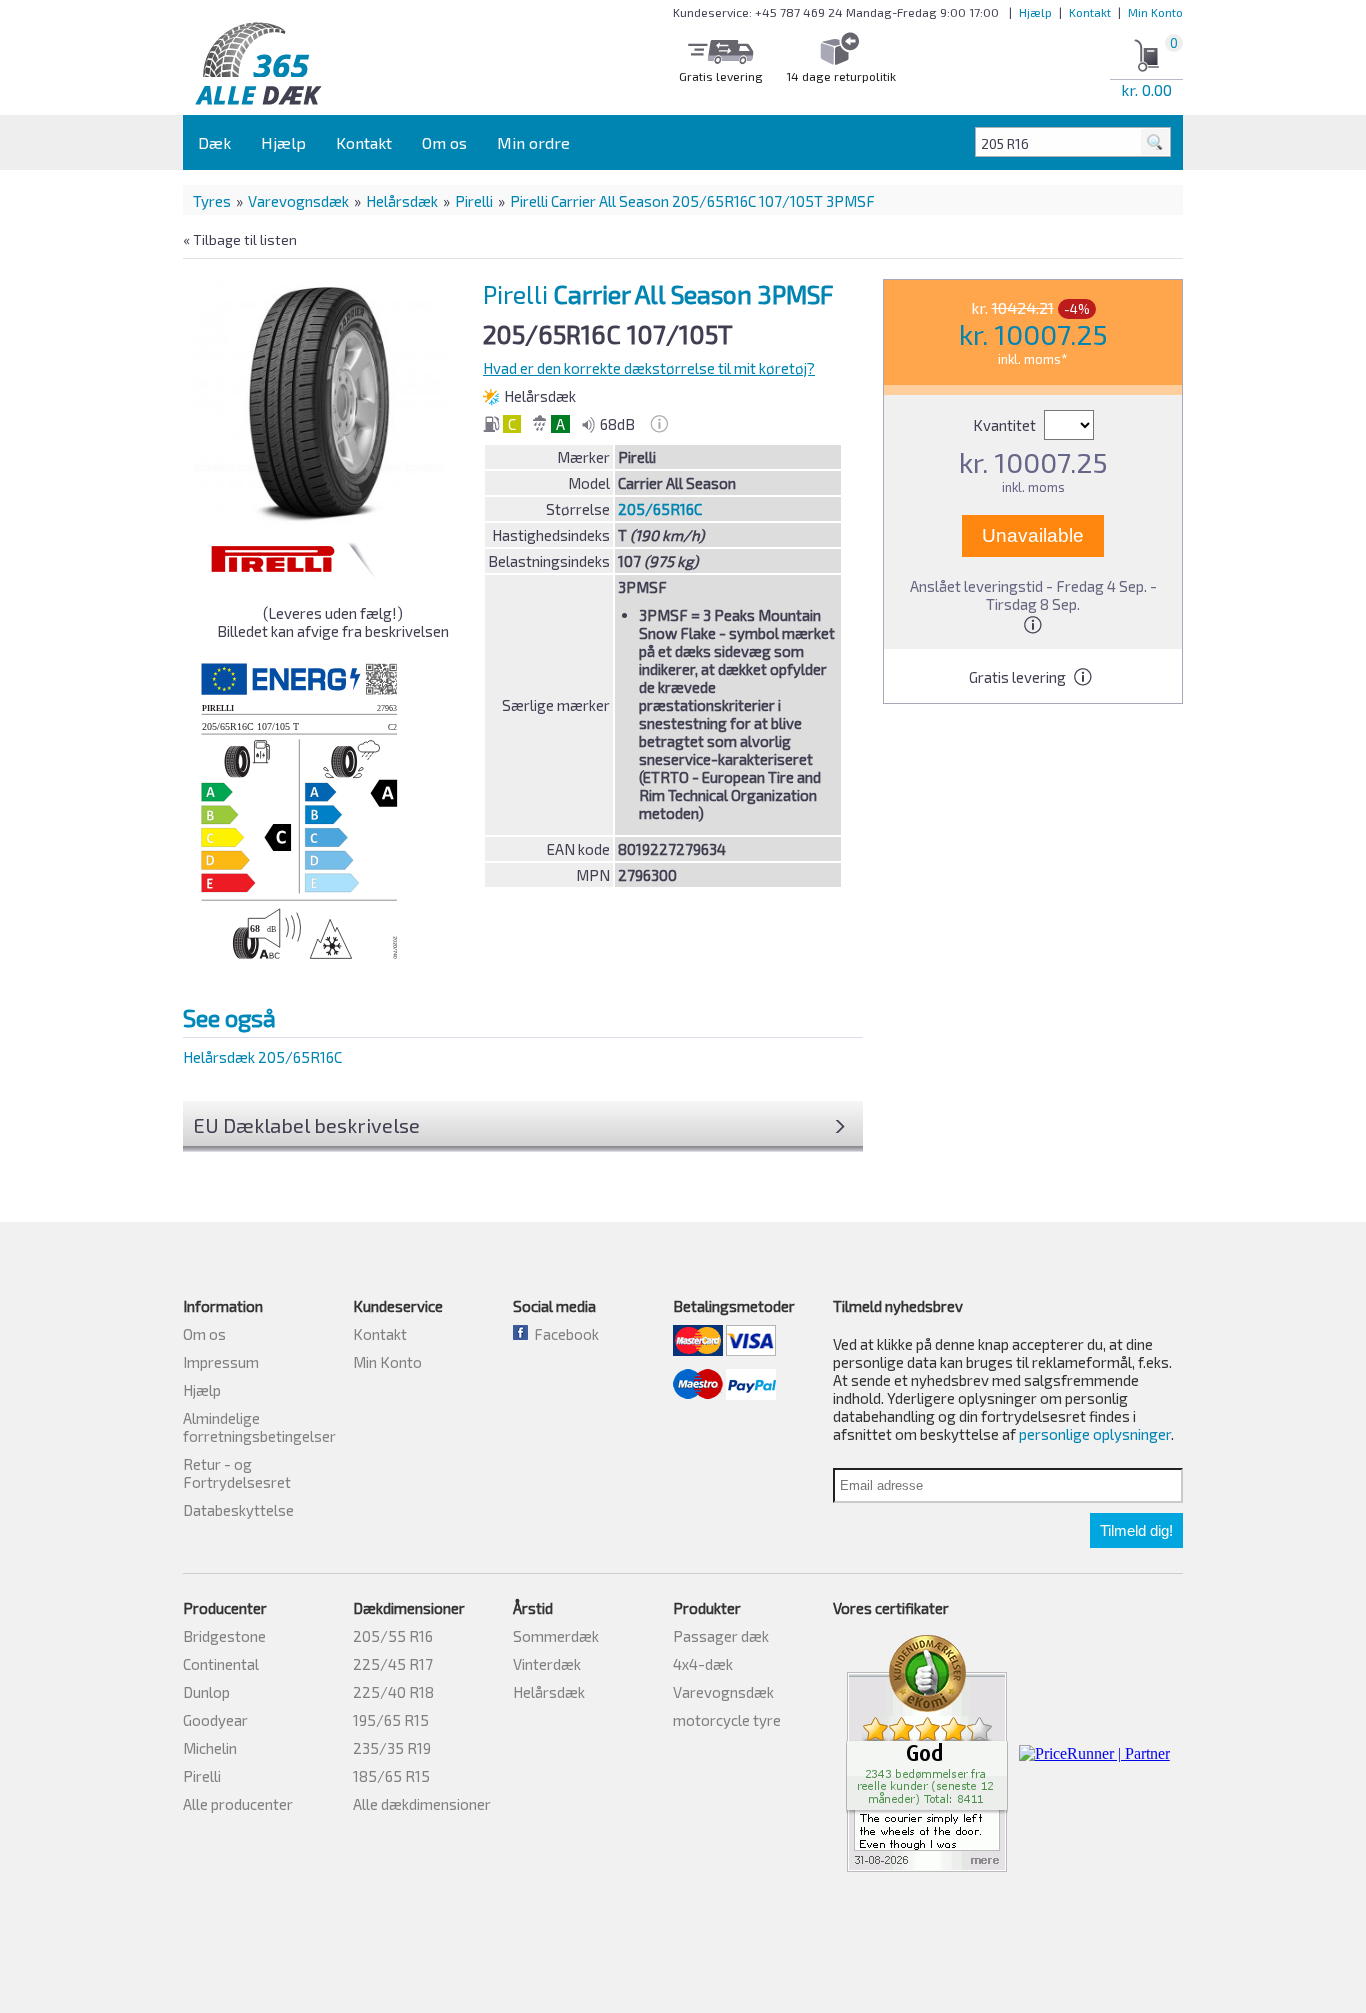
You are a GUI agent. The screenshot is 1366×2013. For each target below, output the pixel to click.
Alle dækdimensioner (422, 1804)
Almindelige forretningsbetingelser (259, 1427)
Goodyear (215, 1720)
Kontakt (1090, 12)
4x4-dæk (703, 1664)
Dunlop (206, 1692)
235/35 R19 (392, 1748)
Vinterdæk (547, 1664)
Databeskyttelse (238, 1510)
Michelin (210, 1748)
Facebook (563, 1334)
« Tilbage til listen (240, 239)
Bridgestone (224, 1636)
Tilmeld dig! (1136, 1530)
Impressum (221, 1362)
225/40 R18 (393, 1692)
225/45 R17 (393, 1664)
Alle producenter (238, 1804)
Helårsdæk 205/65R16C (262, 1057)
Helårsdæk (402, 201)
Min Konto (1155, 12)
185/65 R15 (391, 1776)
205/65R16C (660, 509)
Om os (444, 142)
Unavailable (1033, 535)
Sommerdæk (556, 1636)
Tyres (212, 201)
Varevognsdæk (298, 201)
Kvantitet (1006, 425)
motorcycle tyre (727, 1720)
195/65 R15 (391, 1720)
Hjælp (1035, 12)
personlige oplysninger (1095, 1434)
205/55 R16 (393, 1636)
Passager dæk (721, 1636)
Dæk (214, 142)
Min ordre (533, 142)
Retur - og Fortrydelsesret (237, 1473)
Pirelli (474, 201)
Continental (221, 1664)
